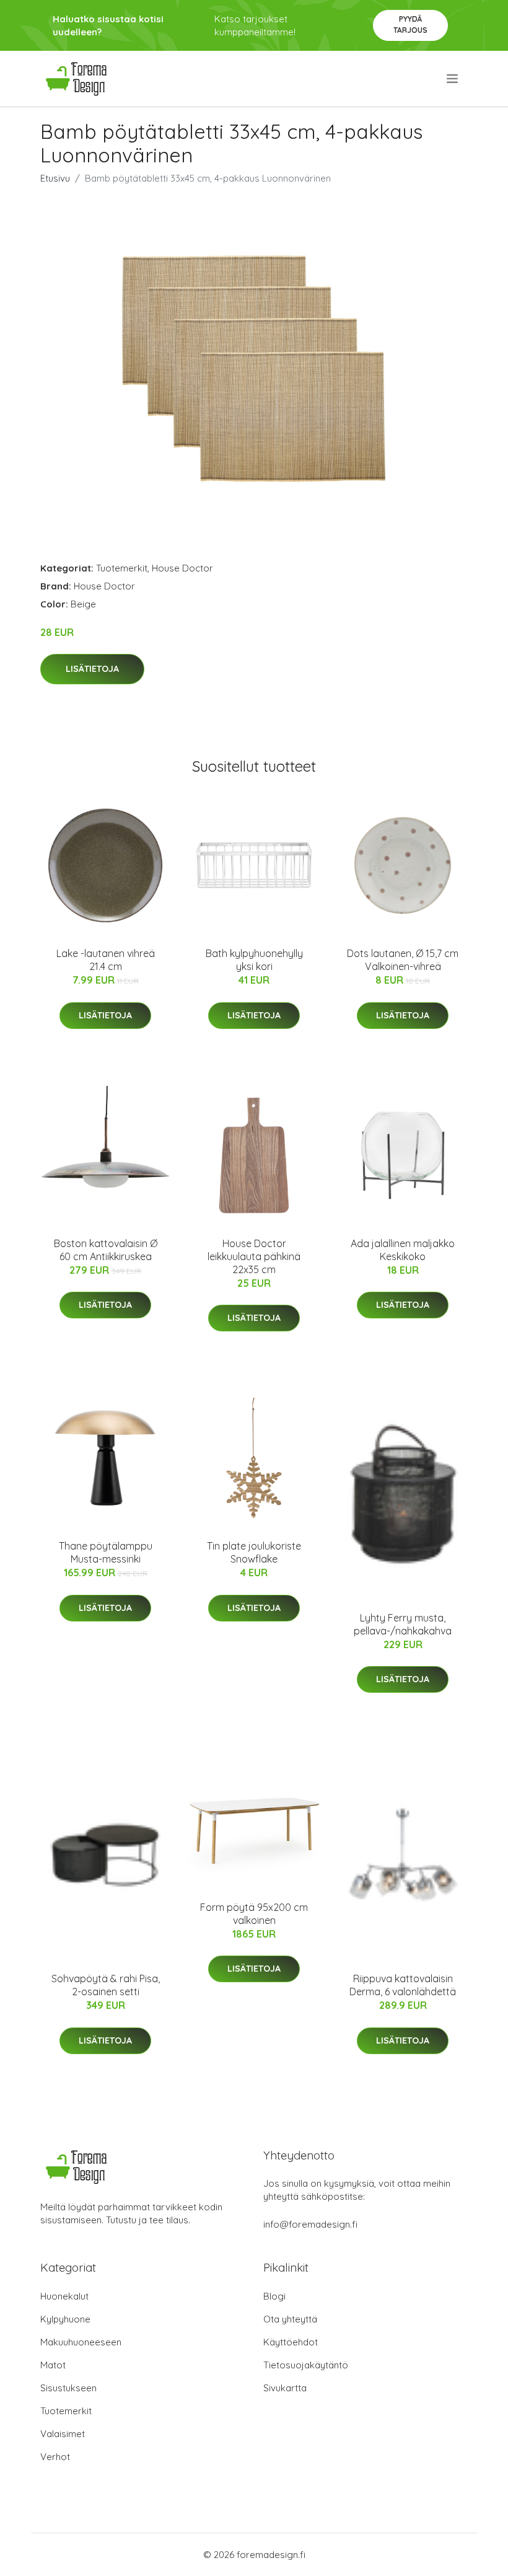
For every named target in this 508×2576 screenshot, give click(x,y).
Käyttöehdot (291, 2342)
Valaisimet (63, 2434)
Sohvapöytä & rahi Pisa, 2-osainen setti (106, 1985)
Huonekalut (64, 2296)
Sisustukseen (68, 2388)
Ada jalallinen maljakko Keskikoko (403, 1250)
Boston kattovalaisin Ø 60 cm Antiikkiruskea (106, 1250)
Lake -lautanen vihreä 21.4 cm (106, 960)
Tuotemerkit (122, 568)
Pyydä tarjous (410, 24)
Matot (53, 2365)
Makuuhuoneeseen (81, 2342)
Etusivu (55, 178)
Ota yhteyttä (290, 2319)
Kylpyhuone (65, 2319)
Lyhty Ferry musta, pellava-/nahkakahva (403, 1624)
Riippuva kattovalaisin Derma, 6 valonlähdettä (403, 1985)
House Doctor (182, 568)
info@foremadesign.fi (310, 2224)
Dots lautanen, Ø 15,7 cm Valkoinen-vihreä (403, 960)
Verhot (55, 2457)
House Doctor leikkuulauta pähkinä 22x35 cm (254, 1256)
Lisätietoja (92, 669)
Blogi (274, 2296)
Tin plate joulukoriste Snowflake (254, 1552)
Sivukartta (285, 2388)
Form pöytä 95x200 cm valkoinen (254, 1914)
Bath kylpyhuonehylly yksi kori (254, 960)
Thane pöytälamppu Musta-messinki (106, 1552)
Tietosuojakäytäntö (306, 2365)
